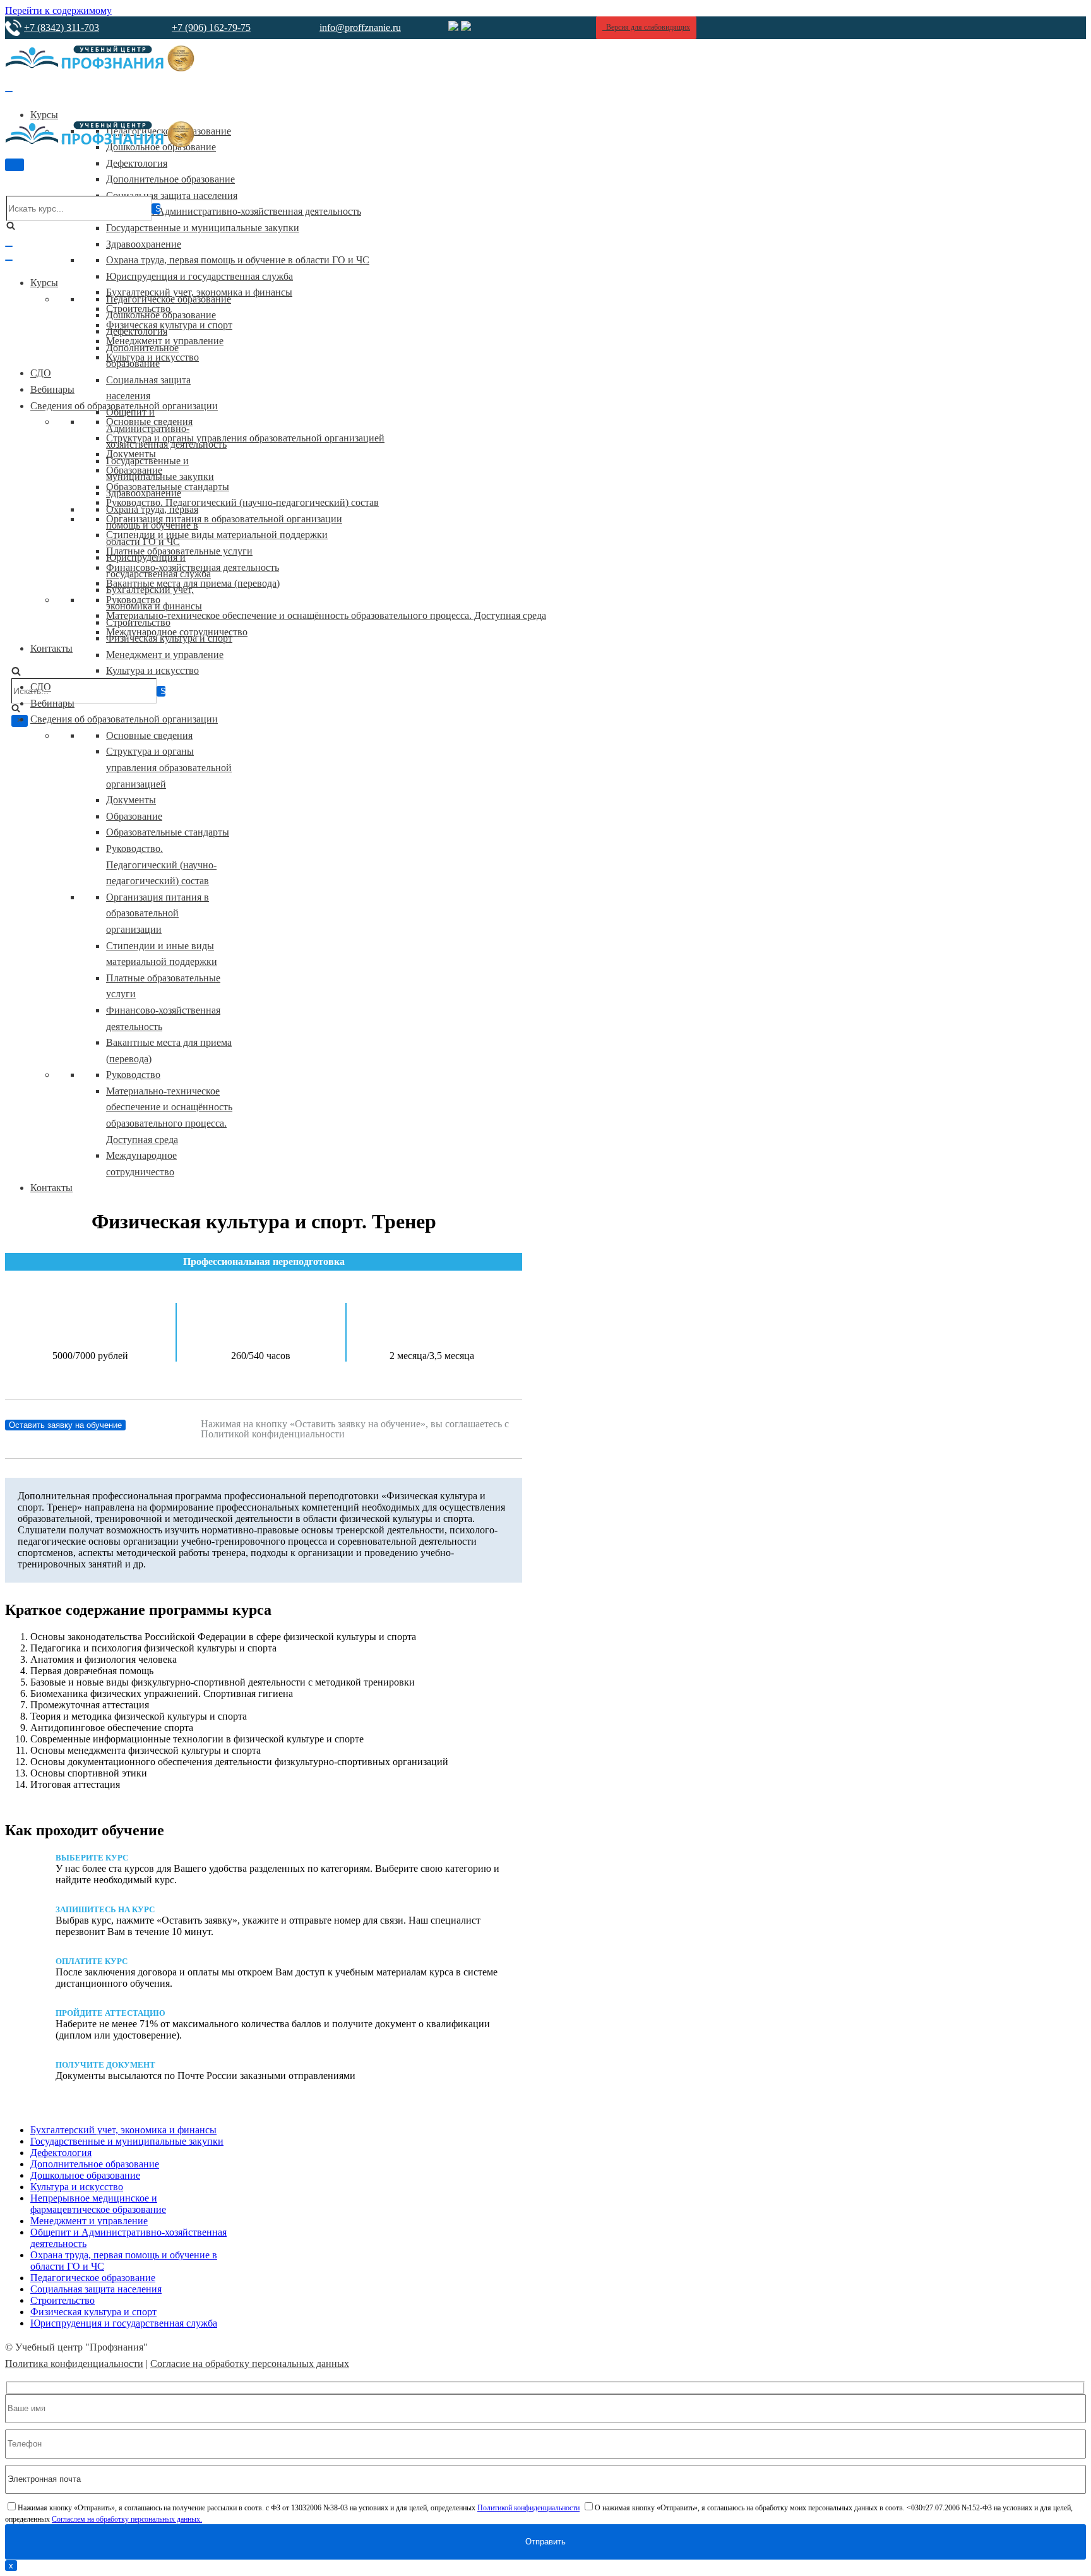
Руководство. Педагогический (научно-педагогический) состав (242, 502)
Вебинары (52, 389)
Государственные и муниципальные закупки (203, 228)
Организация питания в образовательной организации (224, 519)
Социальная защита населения (172, 195)
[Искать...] (84, 692)
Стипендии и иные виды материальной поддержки (217, 535)
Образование (134, 816)
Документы (131, 800)
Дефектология (137, 163)
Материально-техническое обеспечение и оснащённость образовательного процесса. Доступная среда (326, 615)
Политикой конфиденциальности (528, 2508)
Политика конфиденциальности (74, 2363)
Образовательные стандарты (168, 832)
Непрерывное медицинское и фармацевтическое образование (98, 2204)
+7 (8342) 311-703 (62, 27)
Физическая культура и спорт (169, 325)
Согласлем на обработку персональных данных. (127, 2519)
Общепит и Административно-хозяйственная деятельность (234, 211)
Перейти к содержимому (58, 10)
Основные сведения (149, 735)
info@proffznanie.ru (360, 27)
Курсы (44, 115)
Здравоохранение (144, 244)
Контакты (51, 648)
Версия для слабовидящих (646, 27)
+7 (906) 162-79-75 (211, 27)
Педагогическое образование (169, 299)
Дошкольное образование (161, 315)
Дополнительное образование (170, 179)
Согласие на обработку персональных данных (250, 2363)
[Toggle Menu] (9, 92)
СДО (41, 373)
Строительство (138, 622)
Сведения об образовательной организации (124, 719)
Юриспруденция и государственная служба (200, 276)
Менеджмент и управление (165, 655)
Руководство (133, 1075)
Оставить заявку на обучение (65, 1425)
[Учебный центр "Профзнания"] (100, 68)
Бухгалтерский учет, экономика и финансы (123, 2130)
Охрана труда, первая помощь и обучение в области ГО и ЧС (238, 260)
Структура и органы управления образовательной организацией (245, 438)
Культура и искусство (152, 670)
